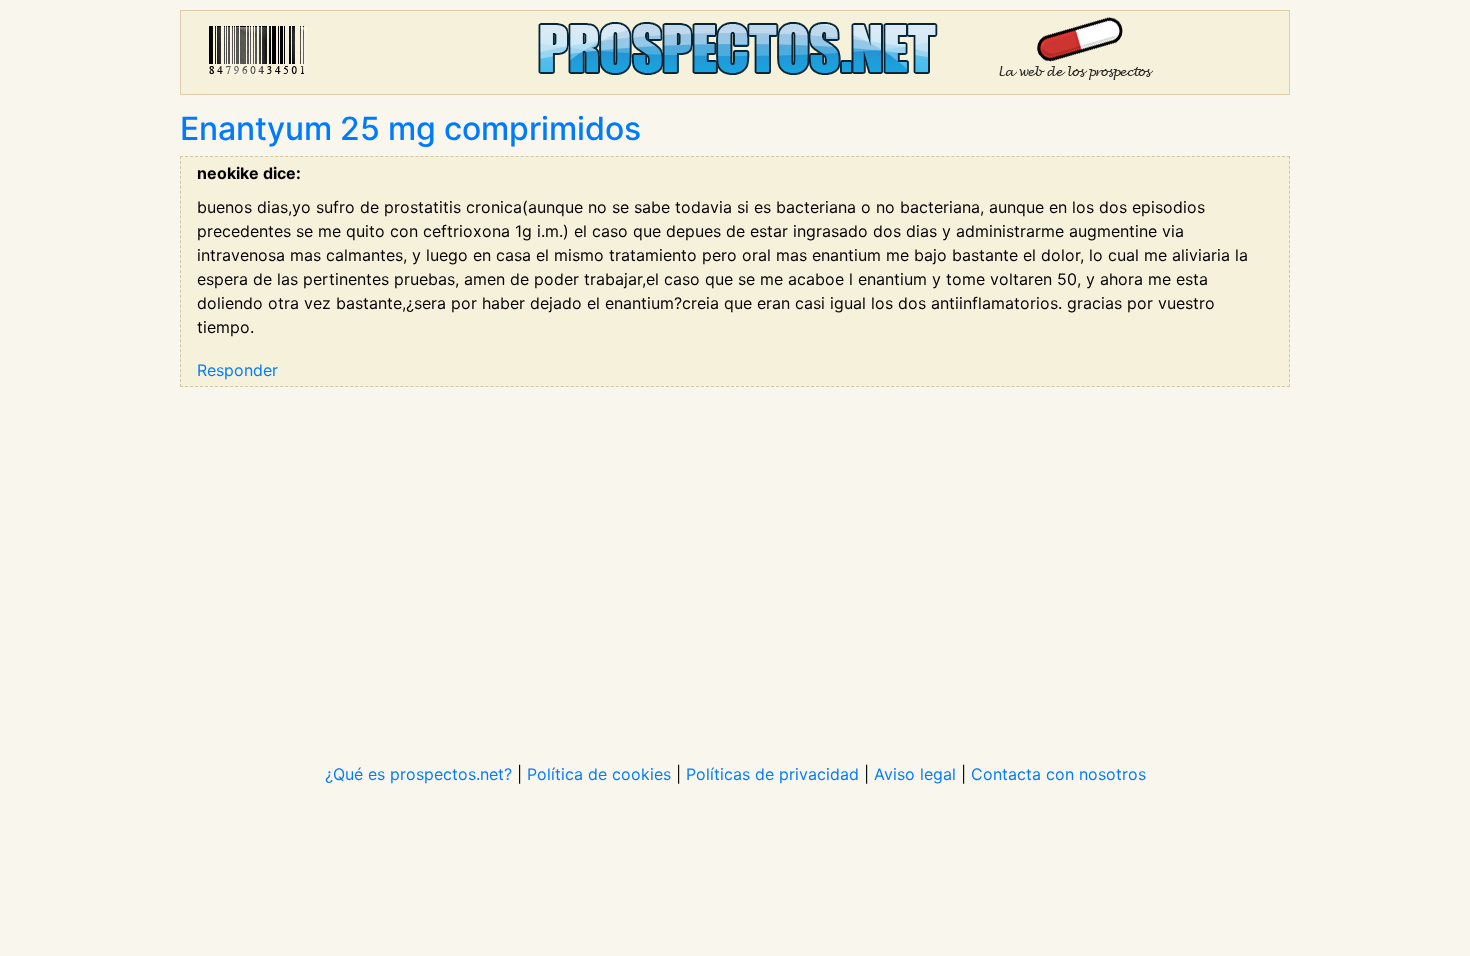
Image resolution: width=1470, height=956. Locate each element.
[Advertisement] (735, 562)
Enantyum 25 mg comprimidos (410, 128)
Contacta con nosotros (1058, 774)
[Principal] (735, 52)
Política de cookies (599, 774)
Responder (237, 370)
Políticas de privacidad (772, 774)
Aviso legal (915, 774)
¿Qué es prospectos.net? (418, 774)
